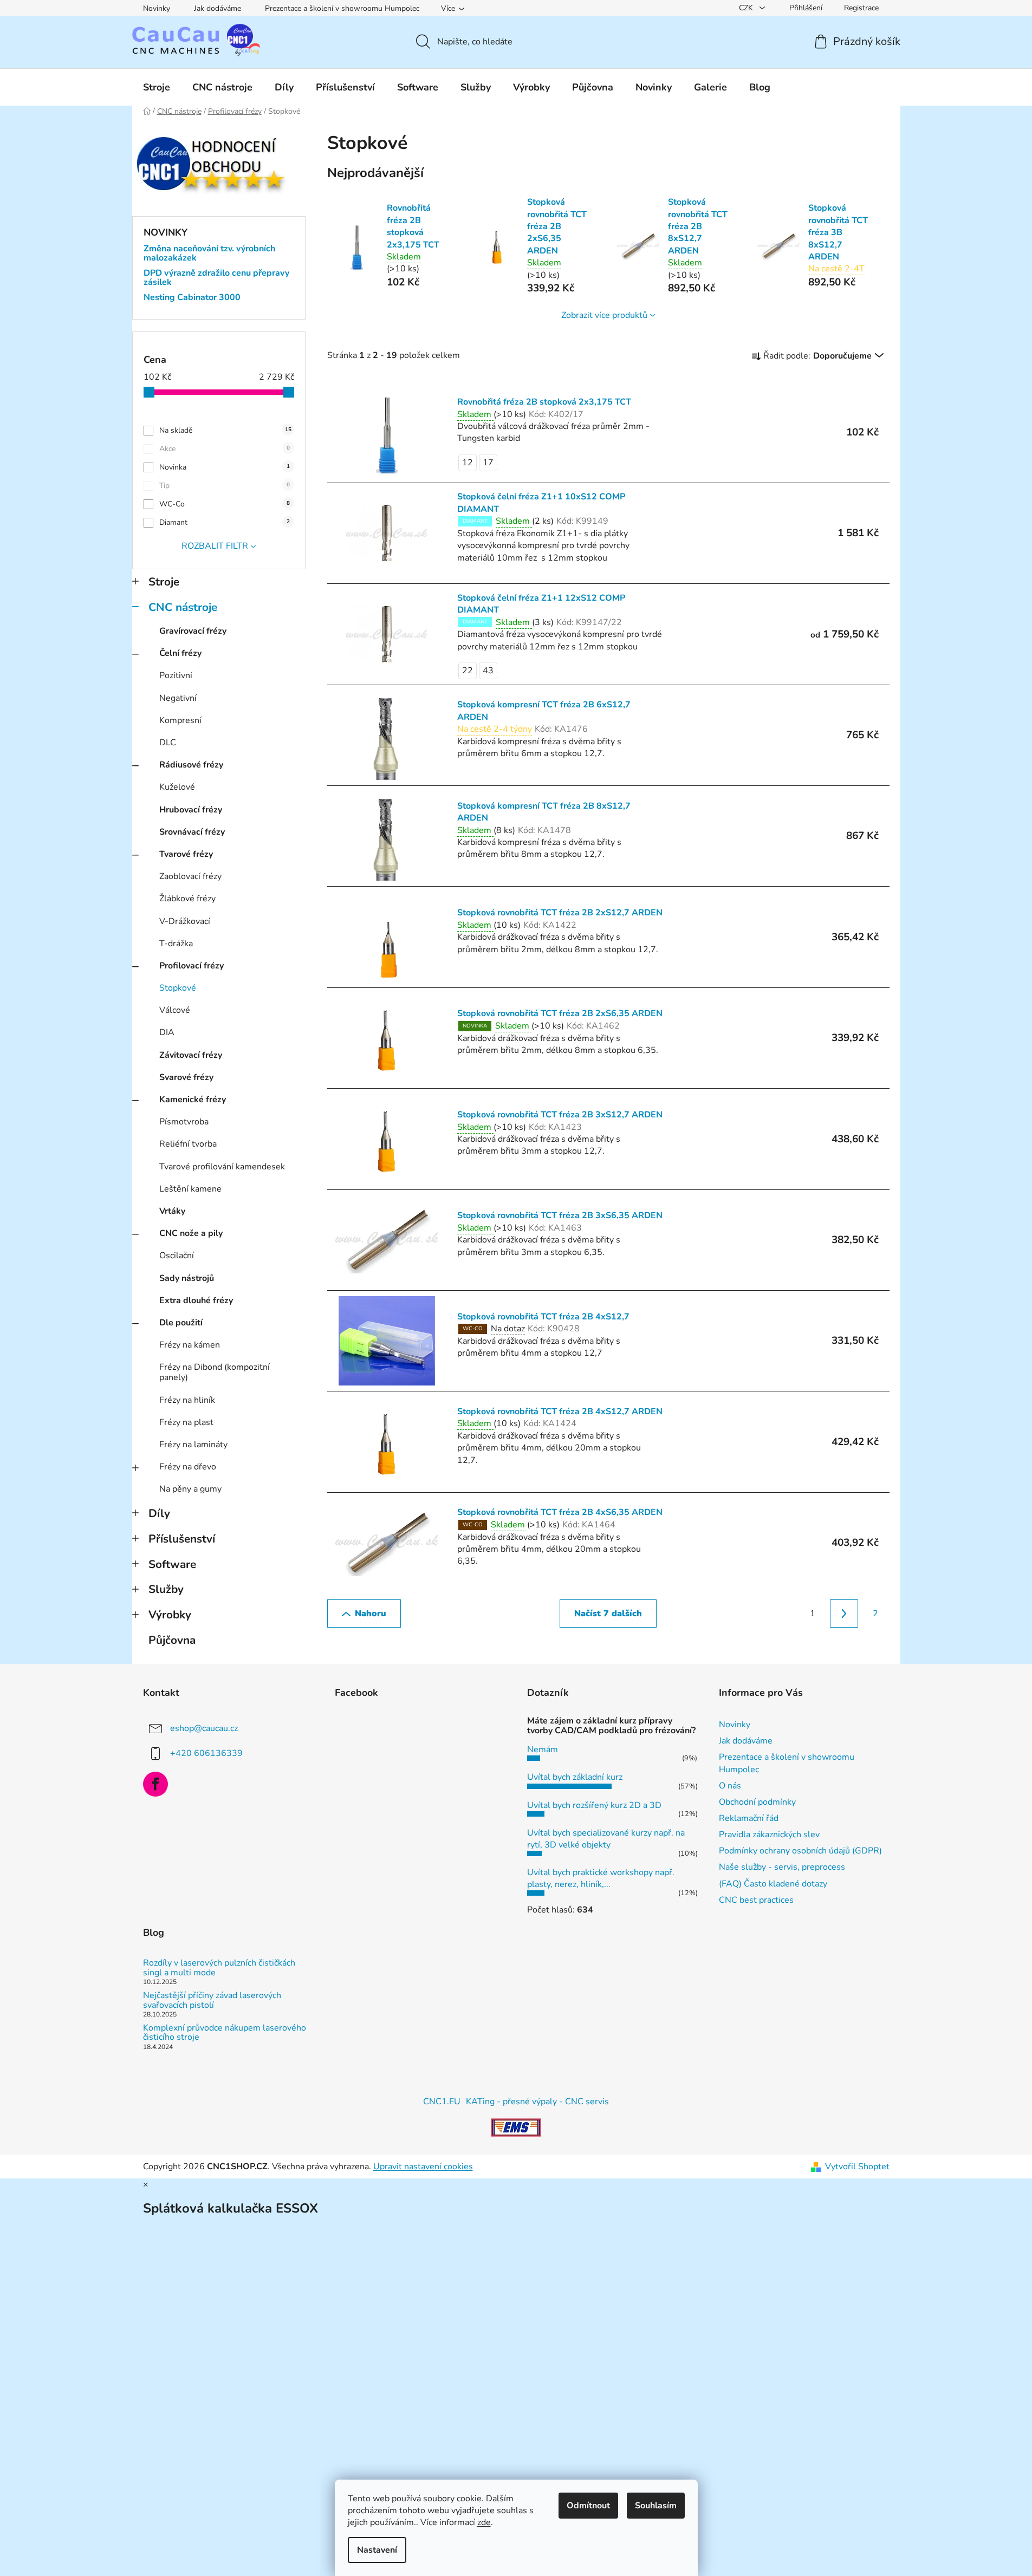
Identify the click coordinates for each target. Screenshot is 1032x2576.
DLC (168, 743)
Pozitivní (176, 675)
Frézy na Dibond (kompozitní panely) (215, 1372)
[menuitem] (157, 87)
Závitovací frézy (191, 1055)
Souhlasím (656, 2506)
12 (468, 463)
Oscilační (177, 1256)
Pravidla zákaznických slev (769, 1835)
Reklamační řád (749, 1818)
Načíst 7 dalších (608, 1614)
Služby (166, 1589)
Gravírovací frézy (193, 631)
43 (488, 671)
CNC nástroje (183, 607)
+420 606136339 (206, 1753)
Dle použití (181, 1323)
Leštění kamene (190, 1189)
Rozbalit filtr (215, 546)
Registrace (861, 8)
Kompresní (180, 720)
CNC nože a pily (191, 1233)
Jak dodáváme (218, 8)
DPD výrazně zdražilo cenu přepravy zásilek (216, 278)
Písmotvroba (184, 1122)
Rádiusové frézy (191, 765)
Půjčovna (172, 1640)
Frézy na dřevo (188, 1467)
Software (172, 1564)
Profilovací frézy (192, 966)
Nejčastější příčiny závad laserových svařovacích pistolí (212, 2001)
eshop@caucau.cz (204, 1728)
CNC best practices (756, 1900)
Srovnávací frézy (192, 832)
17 (488, 463)
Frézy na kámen (190, 1345)
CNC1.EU (442, 2102)
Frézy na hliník (187, 1400)
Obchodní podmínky (757, 1802)
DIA (167, 1032)
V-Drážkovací (185, 921)
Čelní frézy (180, 653)
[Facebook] (155, 1784)
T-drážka (176, 944)
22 (468, 671)
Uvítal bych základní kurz (575, 1777)
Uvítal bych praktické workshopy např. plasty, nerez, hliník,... (601, 1878)
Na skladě (225, 430)
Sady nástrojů (187, 1278)
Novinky (157, 8)
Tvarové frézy (186, 854)
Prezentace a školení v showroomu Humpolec (342, 8)
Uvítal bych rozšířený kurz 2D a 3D (594, 1805)
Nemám (543, 1749)
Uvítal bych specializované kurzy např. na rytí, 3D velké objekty (606, 1839)
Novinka (225, 467)
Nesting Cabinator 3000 (192, 298)
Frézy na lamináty (193, 1445)
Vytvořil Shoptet (857, 2167)
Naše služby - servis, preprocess (782, 1867)
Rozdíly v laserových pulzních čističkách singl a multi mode (219, 1968)
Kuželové (177, 787)
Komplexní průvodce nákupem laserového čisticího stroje (225, 2033)
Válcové (175, 1010)
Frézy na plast (186, 1422)
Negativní (178, 698)
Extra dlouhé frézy (196, 1300)
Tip (225, 486)
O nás (730, 1786)
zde (484, 2522)
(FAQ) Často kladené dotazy (773, 1884)
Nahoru (371, 1614)
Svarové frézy (186, 1077)
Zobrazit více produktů (604, 315)
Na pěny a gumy (190, 1489)
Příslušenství (182, 1539)
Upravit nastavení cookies (423, 2167)
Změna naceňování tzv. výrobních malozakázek (209, 254)
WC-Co (225, 504)
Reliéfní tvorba (188, 1144)
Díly (159, 1513)
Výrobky (170, 1615)
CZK (747, 8)
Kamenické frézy (193, 1100)
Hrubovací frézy (191, 810)
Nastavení (377, 2550)
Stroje (164, 582)
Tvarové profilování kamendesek (222, 1167)
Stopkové (178, 988)
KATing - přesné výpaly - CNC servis (537, 2102)
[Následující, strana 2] (844, 1614)
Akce (225, 449)
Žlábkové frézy (187, 899)
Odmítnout (588, 2506)
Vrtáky (172, 1211)
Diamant (225, 522)
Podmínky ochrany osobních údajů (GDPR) (800, 1851)
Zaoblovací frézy (190, 876)
